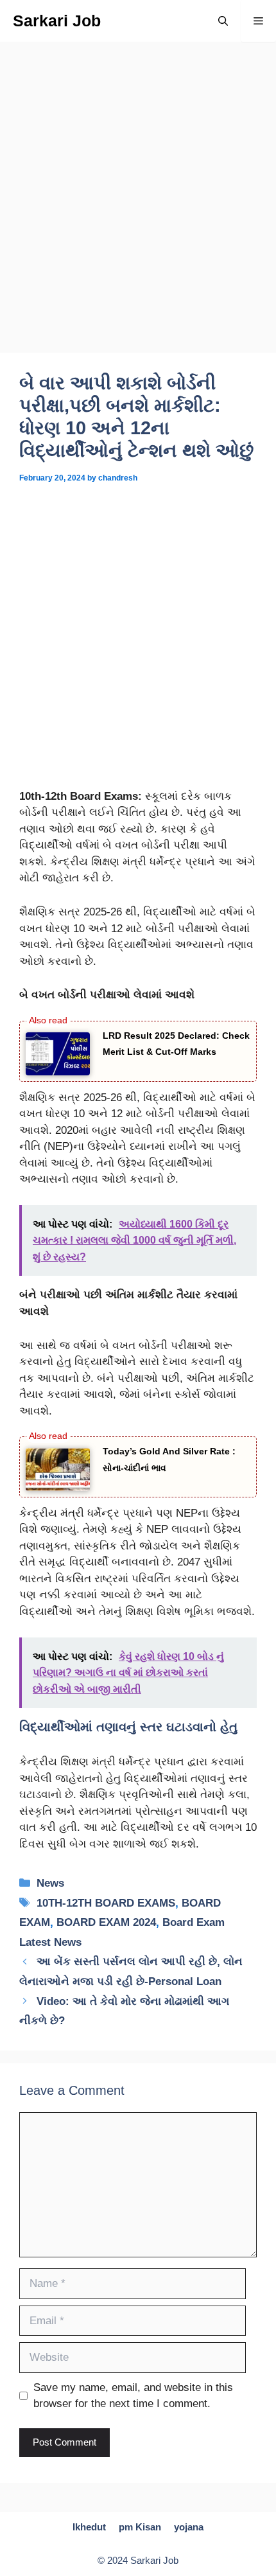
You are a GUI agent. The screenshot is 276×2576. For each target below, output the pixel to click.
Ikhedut (89, 2527)
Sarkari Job (57, 21)
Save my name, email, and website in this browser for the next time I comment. (133, 2396)
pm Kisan (140, 2527)
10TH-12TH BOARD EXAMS (106, 1903)
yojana (189, 2527)
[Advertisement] (138, 209)
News (50, 1883)
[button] (223, 21)
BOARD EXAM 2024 (106, 1922)
